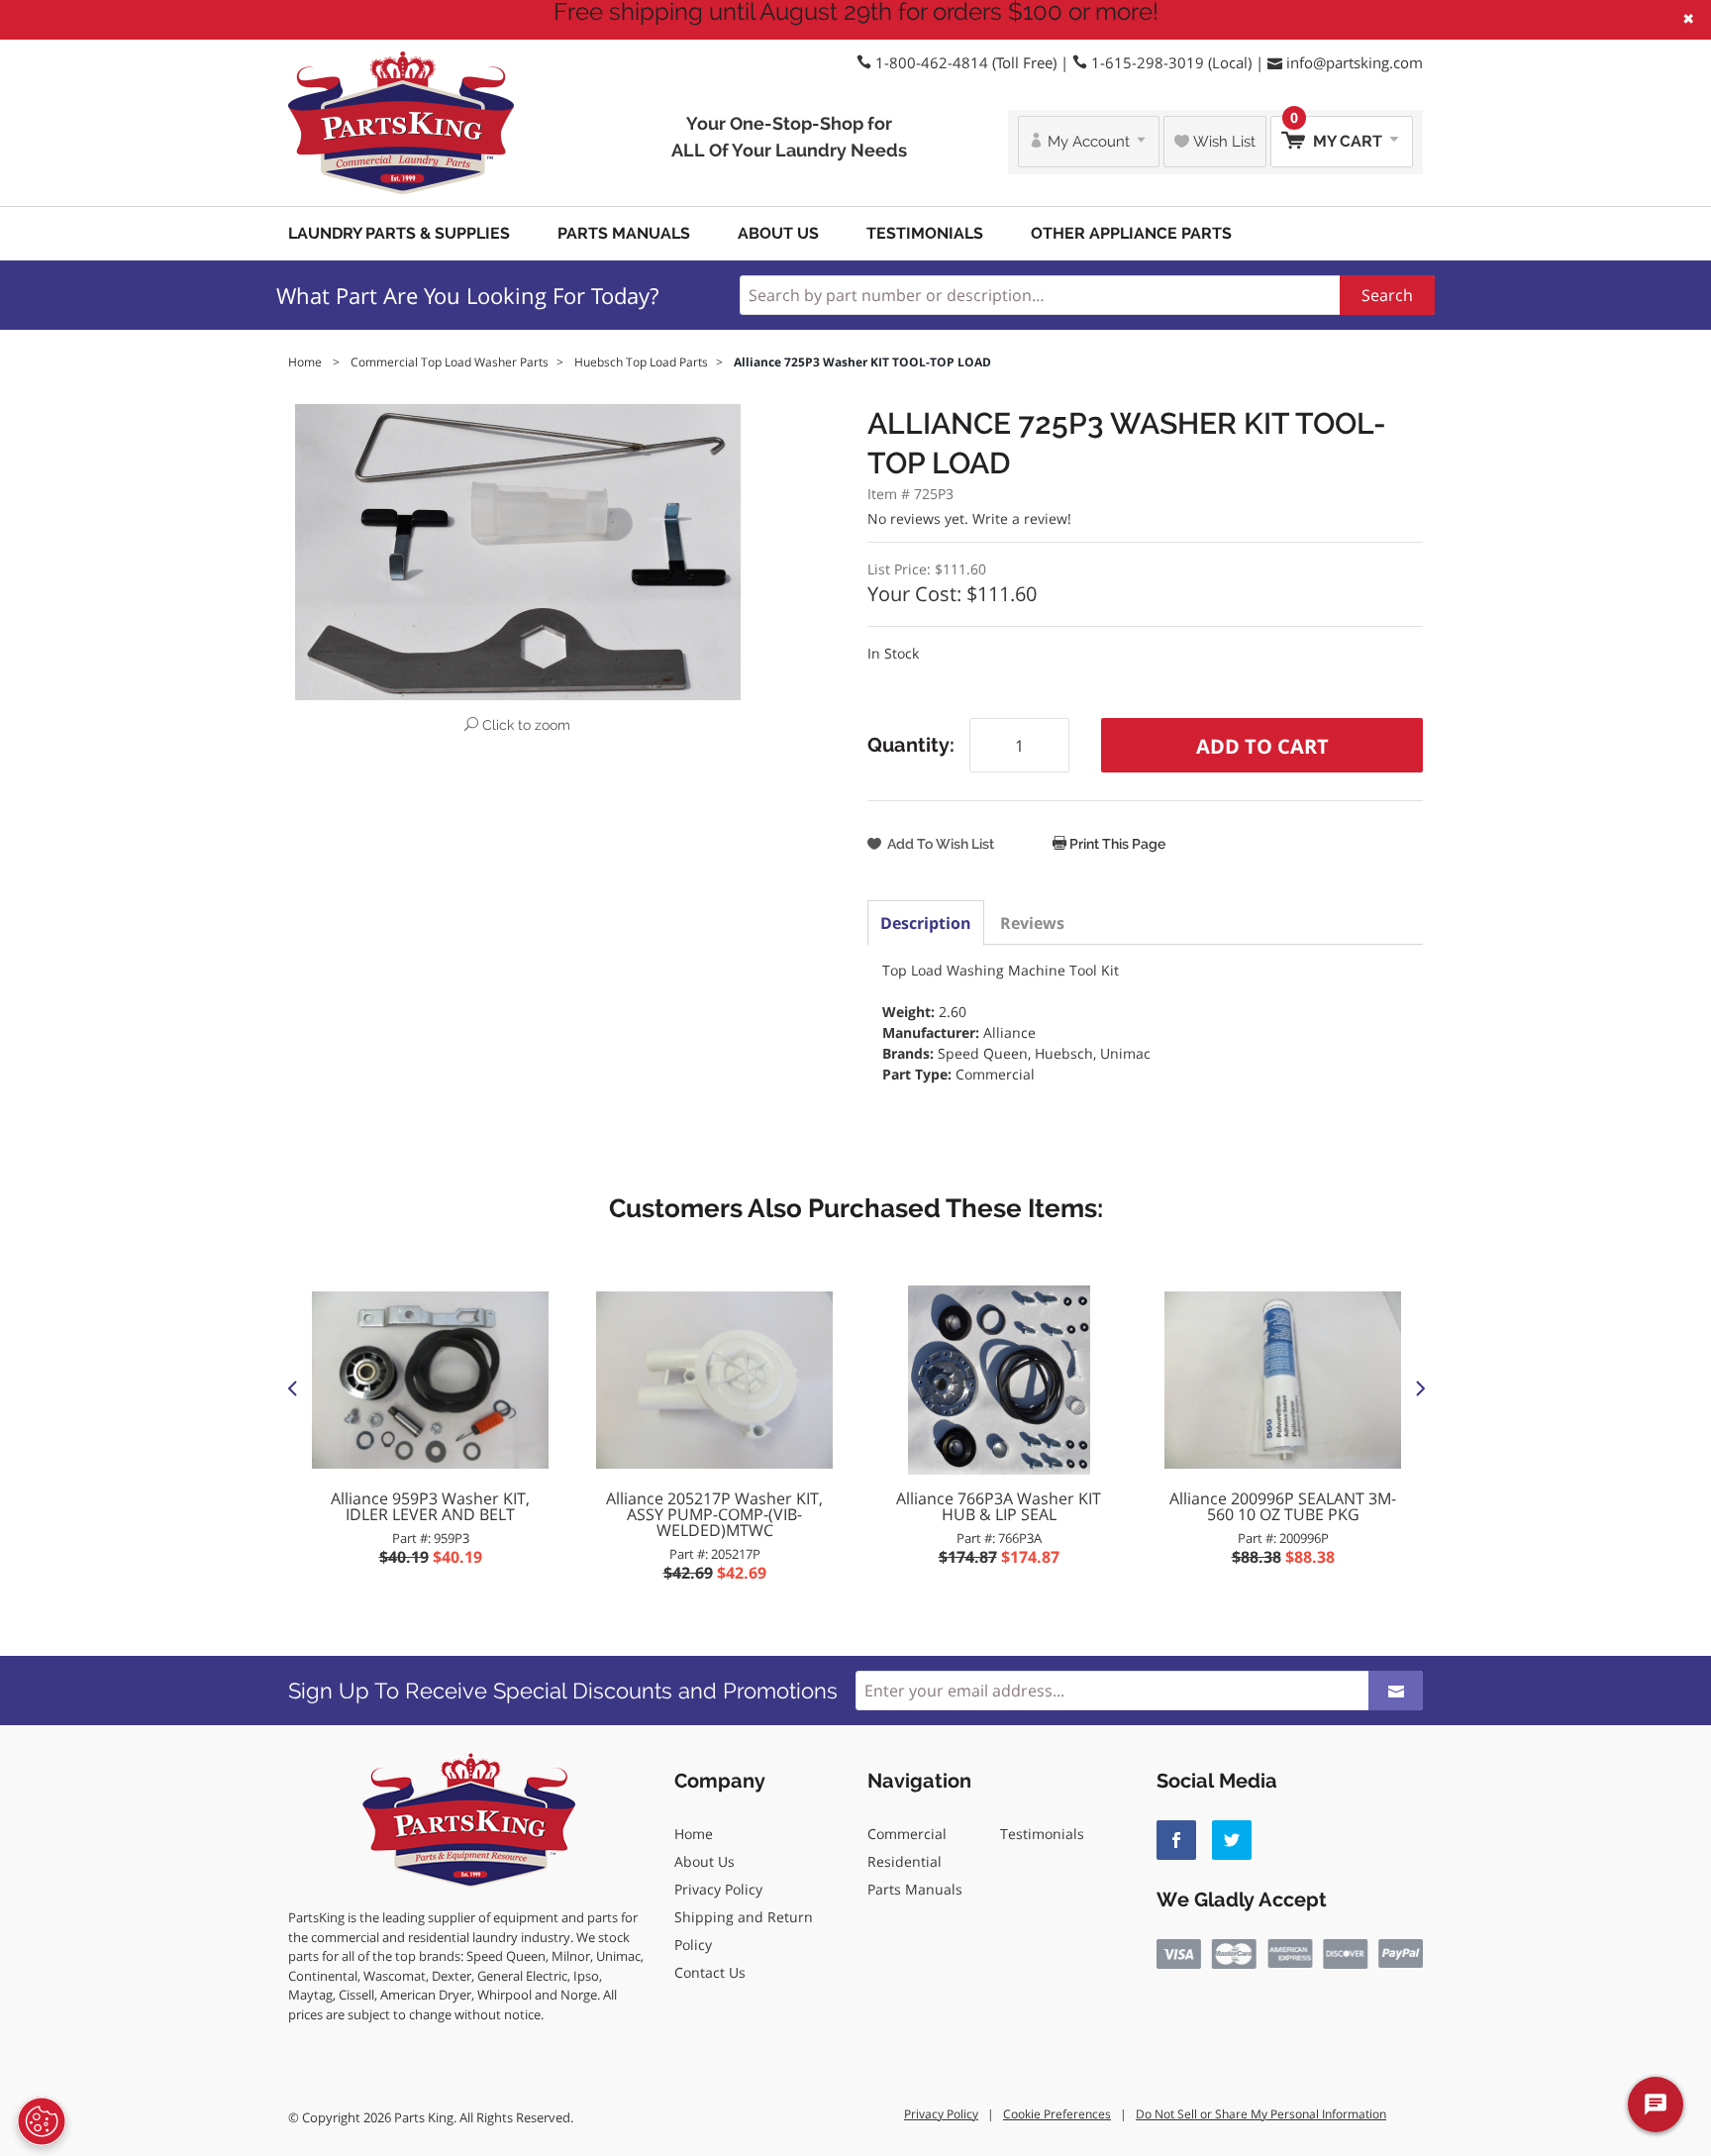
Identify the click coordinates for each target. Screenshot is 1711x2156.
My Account (1089, 142)
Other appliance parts (1131, 233)
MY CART (1338, 133)
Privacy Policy (718, 1889)
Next (1419, 1387)
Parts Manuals (624, 233)
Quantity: (911, 745)
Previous (292, 1387)
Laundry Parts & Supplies (399, 233)
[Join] (1396, 1691)
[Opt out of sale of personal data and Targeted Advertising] (42, 2121)
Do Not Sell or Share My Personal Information (1261, 2114)
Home (694, 1834)
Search (1387, 295)
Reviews (1032, 923)
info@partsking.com (1355, 62)
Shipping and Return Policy (744, 1931)
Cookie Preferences (1057, 2114)
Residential (905, 1861)
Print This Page (1116, 844)
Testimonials (925, 233)
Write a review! (1022, 518)
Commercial (907, 1834)
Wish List (1222, 142)
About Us (778, 233)
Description (926, 923)
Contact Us (710, 1972)
